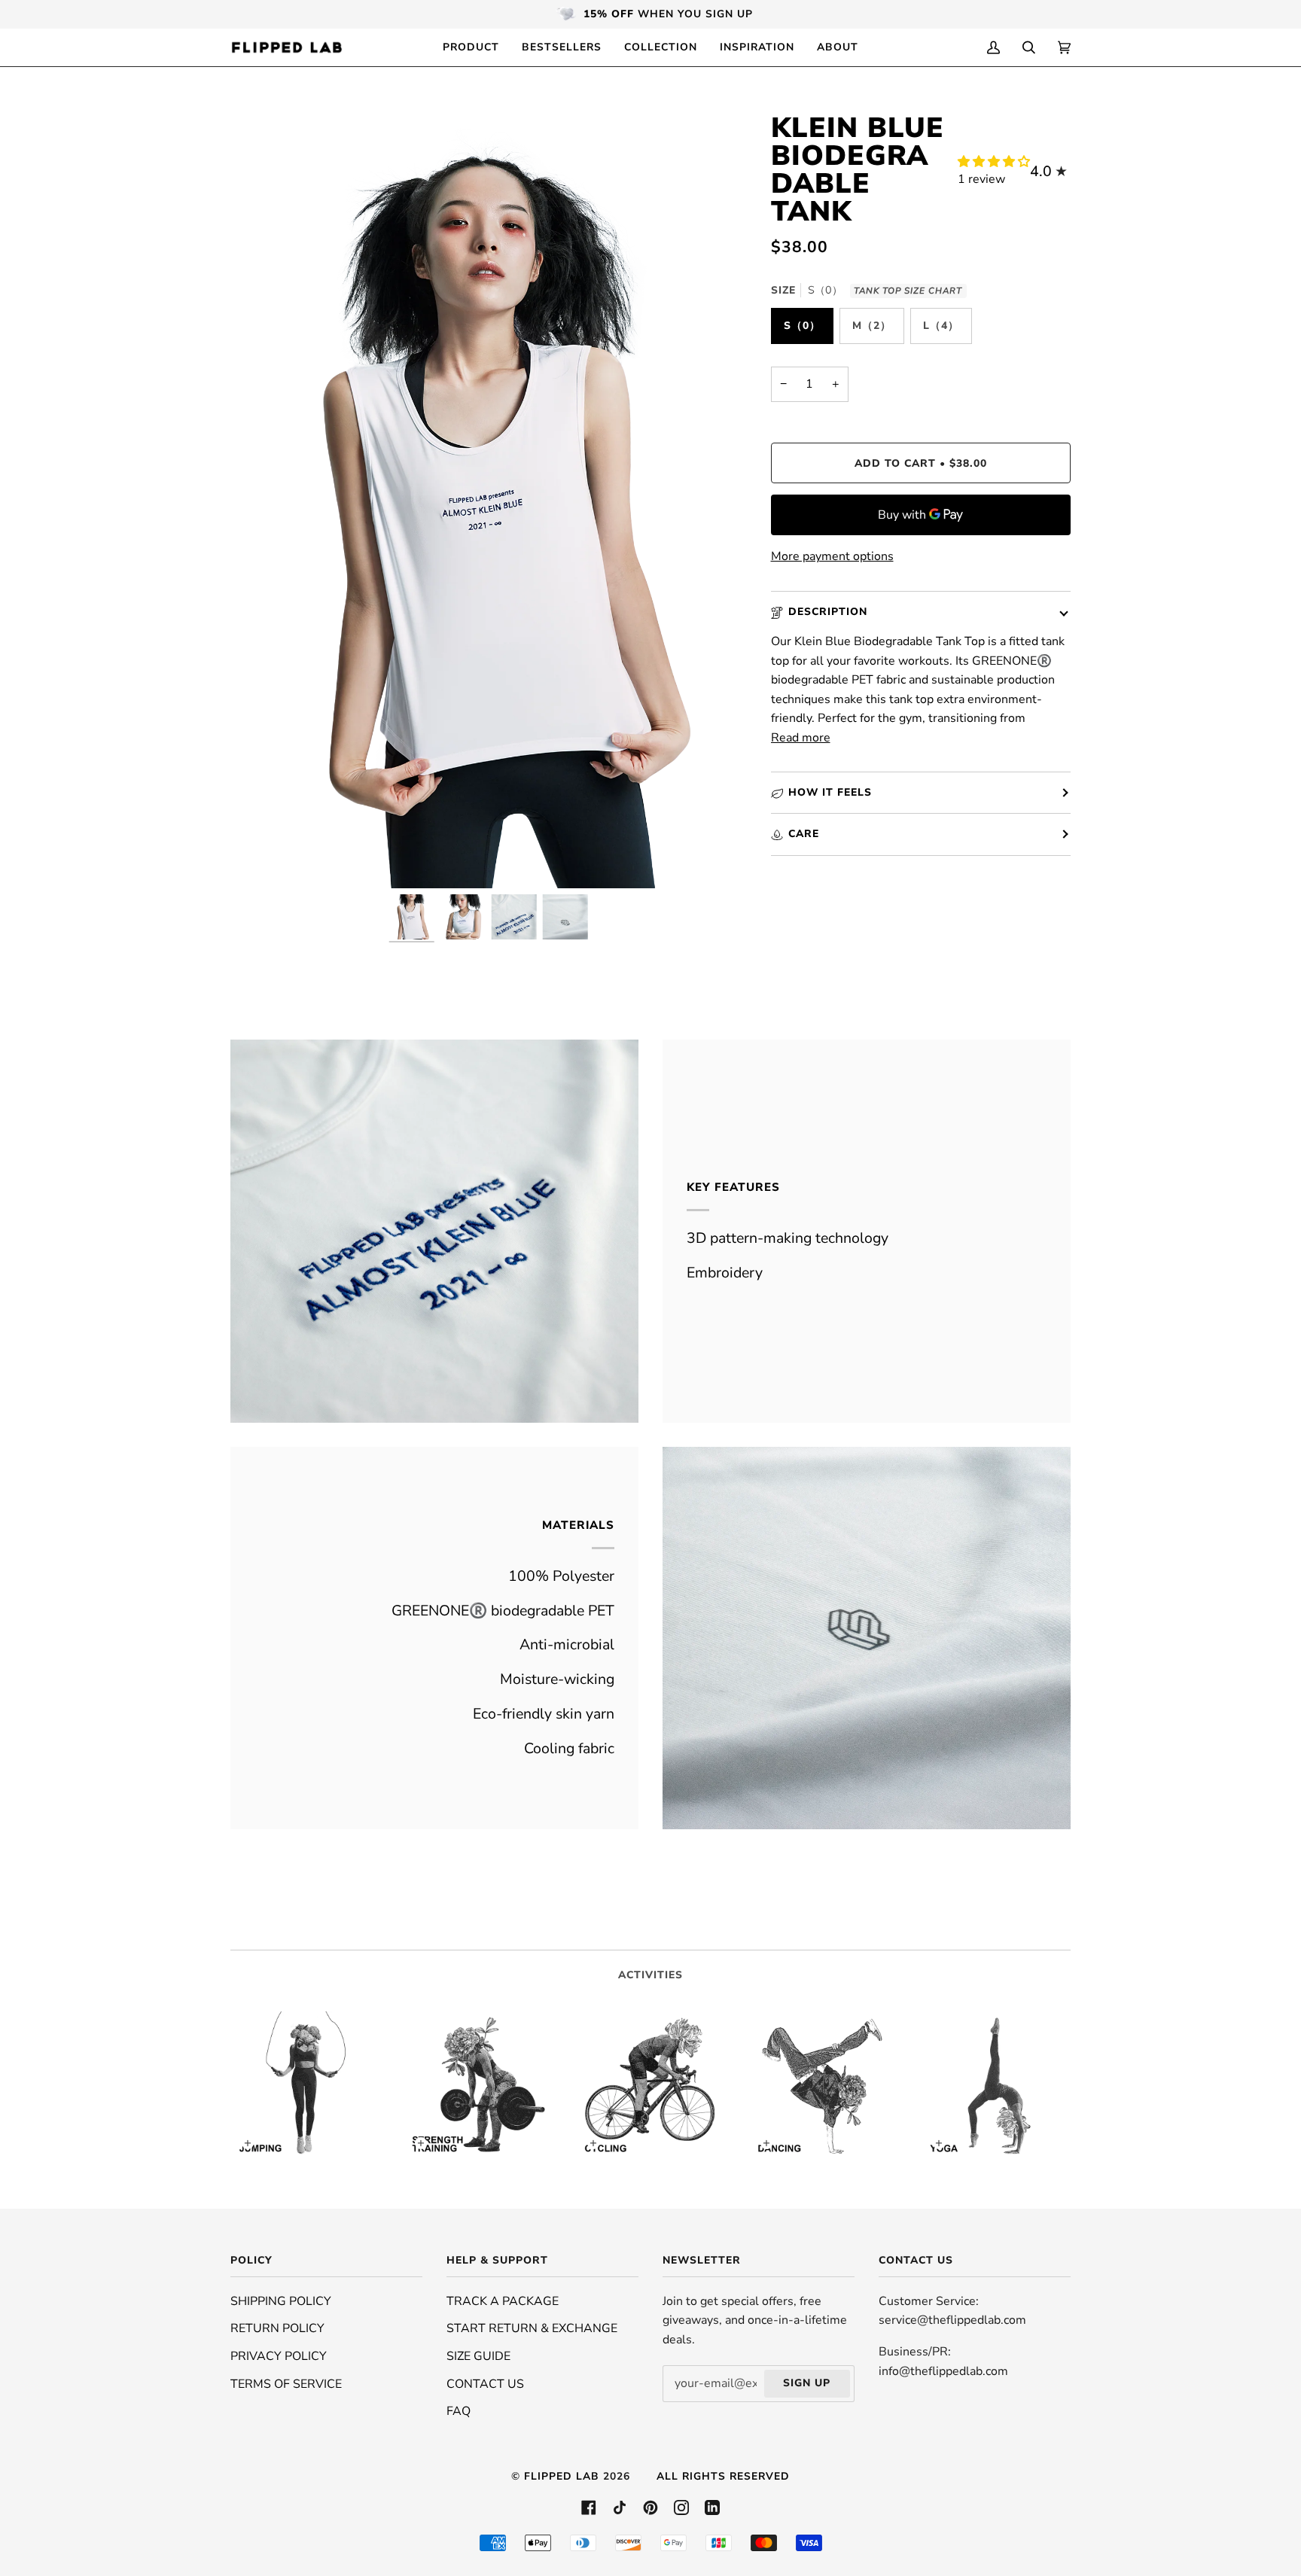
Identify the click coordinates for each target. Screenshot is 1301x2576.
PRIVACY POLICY (279, 2356)
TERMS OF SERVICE (286, 2384)
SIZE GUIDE (478, 2356)
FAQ (459, 2411)
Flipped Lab (562, 2476)
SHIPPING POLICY (281, 2301)
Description (828, 612)
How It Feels (830, 792)
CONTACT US (485, 2384)
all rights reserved (723, 2476)
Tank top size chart (908, 291)
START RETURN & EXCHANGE (532, 2328)
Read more (801, 738)
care (804, 834)
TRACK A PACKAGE (503, 2301)
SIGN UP (807, 2383)
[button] (994, 162)
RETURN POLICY (277, 2328)
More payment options (832, 556)
